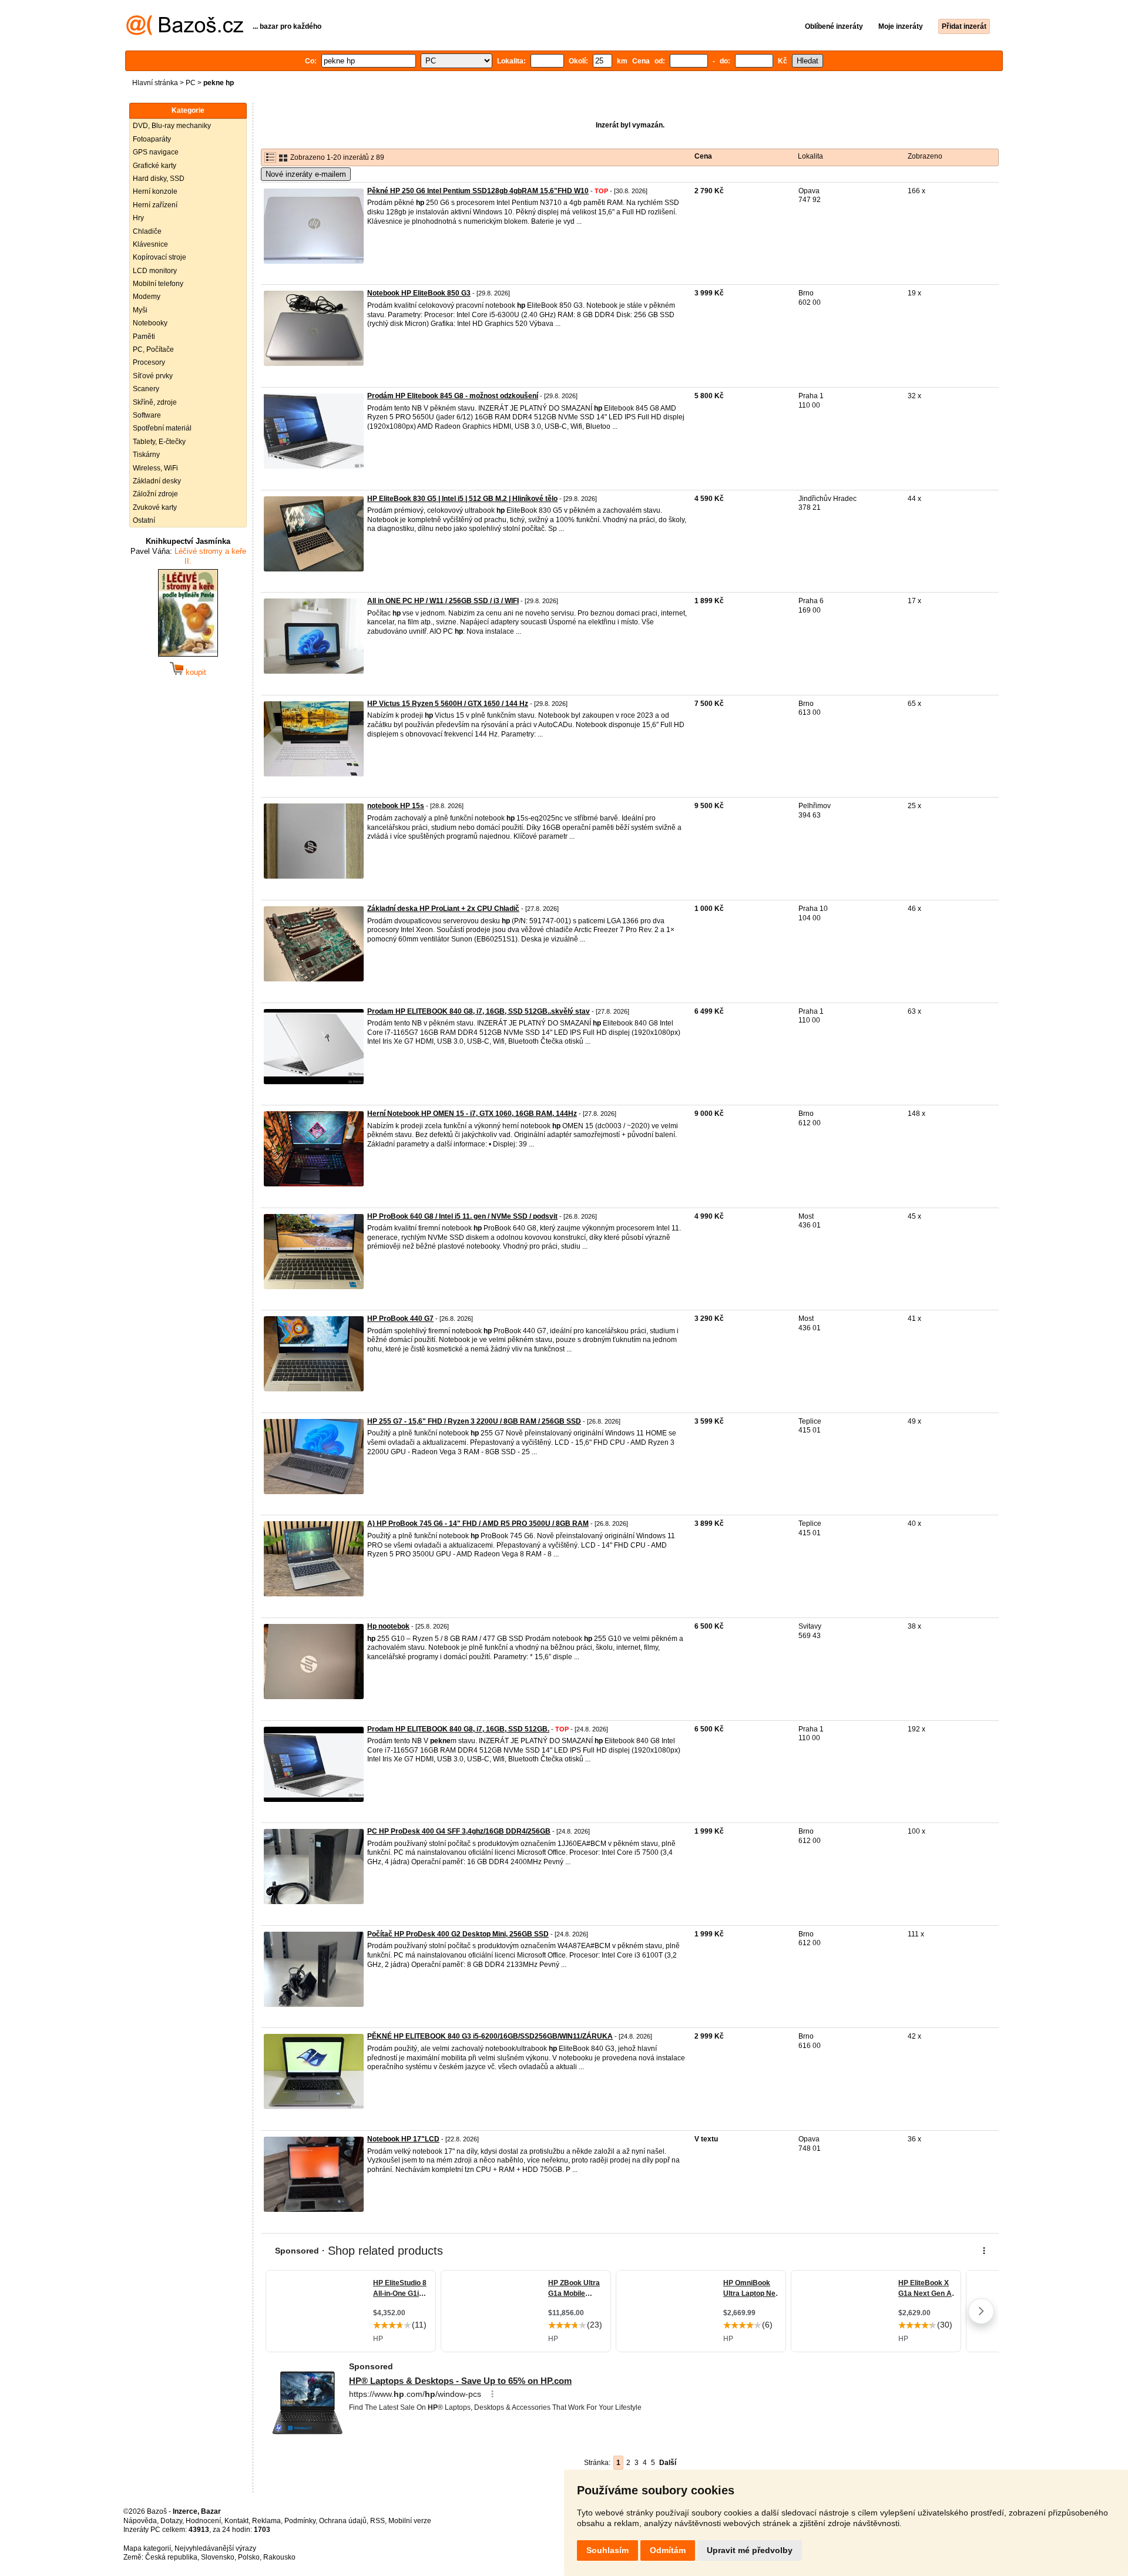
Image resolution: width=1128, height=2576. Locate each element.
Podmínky (300, 2521)
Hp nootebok (388, 1626)
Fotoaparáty (152, 139)
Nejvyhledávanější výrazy (215, 2548)
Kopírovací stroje (160, 257)
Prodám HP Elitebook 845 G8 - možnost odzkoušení (453, 396)
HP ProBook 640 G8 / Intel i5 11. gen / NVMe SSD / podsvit (462, 1216)
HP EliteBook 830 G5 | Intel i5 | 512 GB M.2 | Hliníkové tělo (462, 499)
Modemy (147, 297)
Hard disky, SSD (159, 179)
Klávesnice (150, 244)
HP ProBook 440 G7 (400, 1319)
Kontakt (236, 2521)
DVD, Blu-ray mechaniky (172, 126)
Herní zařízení (155, 205)
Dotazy (171, 2521)
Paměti (144, 337)
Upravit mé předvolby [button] (750, 2550)
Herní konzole (155, 191)
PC (191, 83)
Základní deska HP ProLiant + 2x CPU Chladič (443, 909)
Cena (703, 156)
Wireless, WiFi (155, 468)
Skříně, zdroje (155, 402)
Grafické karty (155, 166)
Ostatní (144, 520)
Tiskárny (146, 455)
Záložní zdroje (155, 494)
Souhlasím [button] (607, 2550)
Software (147, 415)
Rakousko (279, 2557)
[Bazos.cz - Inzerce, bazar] (185, 33)
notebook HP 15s (396, 806)
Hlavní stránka (155, 83)
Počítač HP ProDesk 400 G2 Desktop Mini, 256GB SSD (458, 1934)
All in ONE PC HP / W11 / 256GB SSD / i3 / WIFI (443, 601)
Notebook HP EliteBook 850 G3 (419, 293)
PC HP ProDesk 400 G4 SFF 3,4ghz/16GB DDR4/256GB (459, 1831)
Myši (140, 310)
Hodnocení (203, 2521)
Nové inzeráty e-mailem (306, 174)
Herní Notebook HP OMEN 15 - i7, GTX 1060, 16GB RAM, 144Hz (472, 1114)
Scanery (146, 389)
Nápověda (140, 2521)
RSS (377, 2521)
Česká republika (171, 2557)
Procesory (149, 362)
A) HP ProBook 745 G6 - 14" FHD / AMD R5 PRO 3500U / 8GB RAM (478, 1524)
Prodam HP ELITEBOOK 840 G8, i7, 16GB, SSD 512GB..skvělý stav (479, 1011)
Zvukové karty (155, 507)
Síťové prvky (153, 376)
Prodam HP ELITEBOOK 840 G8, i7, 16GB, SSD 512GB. (458, 1729)
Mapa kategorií (147, 2548)
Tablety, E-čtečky (159, 442)
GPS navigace (156, 152)
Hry (138, 218)
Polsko (249, 2557)
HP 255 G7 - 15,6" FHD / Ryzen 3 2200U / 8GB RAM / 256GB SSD (474, 1421)
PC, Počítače (153, 349)
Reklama (266, 2521)
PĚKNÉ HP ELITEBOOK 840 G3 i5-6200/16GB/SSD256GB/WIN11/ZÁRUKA (490, 2036)
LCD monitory (155, 271)
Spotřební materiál (162, 428)
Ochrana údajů (343, 2521)
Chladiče (147, 231)
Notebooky (150, 323)
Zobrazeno (925, 156)
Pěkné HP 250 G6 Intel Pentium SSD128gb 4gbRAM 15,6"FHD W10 (478, 191)
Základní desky (157, 481)
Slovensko (218, 2557)
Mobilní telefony (158, 284)
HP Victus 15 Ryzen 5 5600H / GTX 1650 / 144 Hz (448, 704)
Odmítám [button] (668, 2550)
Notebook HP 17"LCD (403, 2139)
